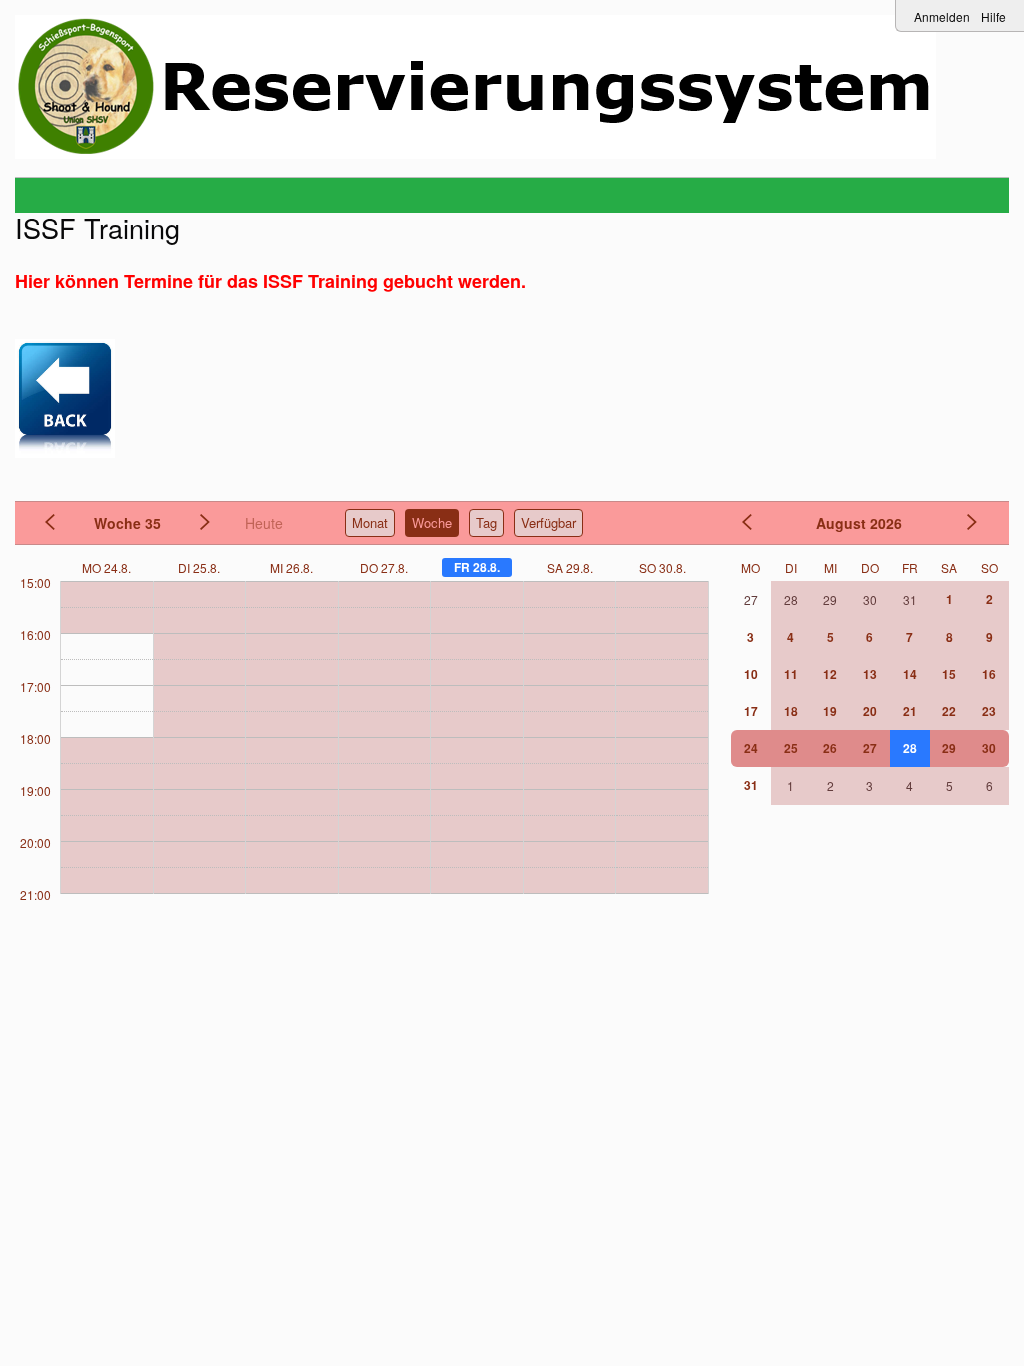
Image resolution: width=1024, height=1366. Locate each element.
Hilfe (993, 16)
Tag (486, 522)
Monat (370, 522)
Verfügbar (548, 522)
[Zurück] (65, 450)
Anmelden (942, 16)
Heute (264, 523)
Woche (432, 522)
